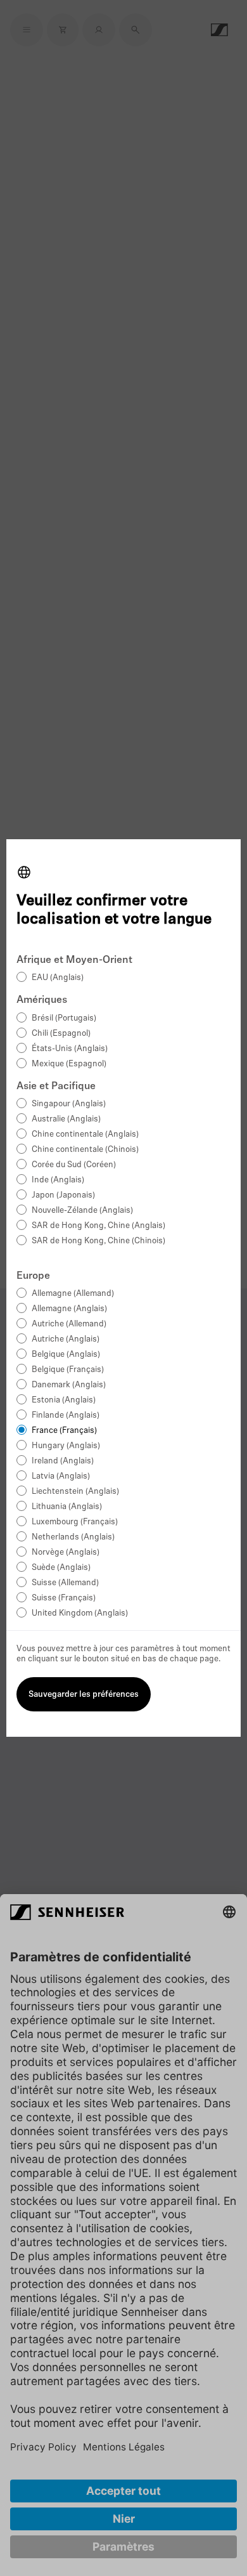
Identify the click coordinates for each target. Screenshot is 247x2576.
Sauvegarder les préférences (84, 1695)
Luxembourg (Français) (75, 1522)
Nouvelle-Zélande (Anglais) (82, 1211)
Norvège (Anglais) (66, 1553)
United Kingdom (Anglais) (80, 1613)
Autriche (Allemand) (69, 1324)
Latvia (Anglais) (61, 1476)
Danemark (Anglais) (69, 1385)
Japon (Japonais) (63, 1195)
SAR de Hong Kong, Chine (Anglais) (98, 1226)
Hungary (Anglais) (66, 1446)
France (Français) (64, 1431)
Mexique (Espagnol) (69, 1064)
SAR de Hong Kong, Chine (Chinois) (98, 1241)
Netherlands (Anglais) (73, 1537)
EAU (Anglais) (58, 978)
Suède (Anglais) (61, 1568)
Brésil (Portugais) (64, 1018)
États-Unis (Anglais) (70, 1049)
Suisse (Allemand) (65, 1583)
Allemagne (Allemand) (73, 1294)
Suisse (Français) (64, 1598)
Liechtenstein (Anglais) (75, 1492)
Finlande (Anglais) (66, 1415)
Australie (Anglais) (66, 1119)
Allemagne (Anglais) (69, 1309)
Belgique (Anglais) (66, 1355)
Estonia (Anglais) (64, 1400)
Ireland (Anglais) (63, 1461)
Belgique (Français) (68, 1370)
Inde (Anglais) (58, 1180)
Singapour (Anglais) (69, 1104)
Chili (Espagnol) (61, 1034)
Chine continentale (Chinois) (85, 1150)
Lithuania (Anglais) (67, 1507)
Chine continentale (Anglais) (85, 1134)
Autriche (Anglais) (66, 1339)
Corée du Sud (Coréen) (74, 1165)
